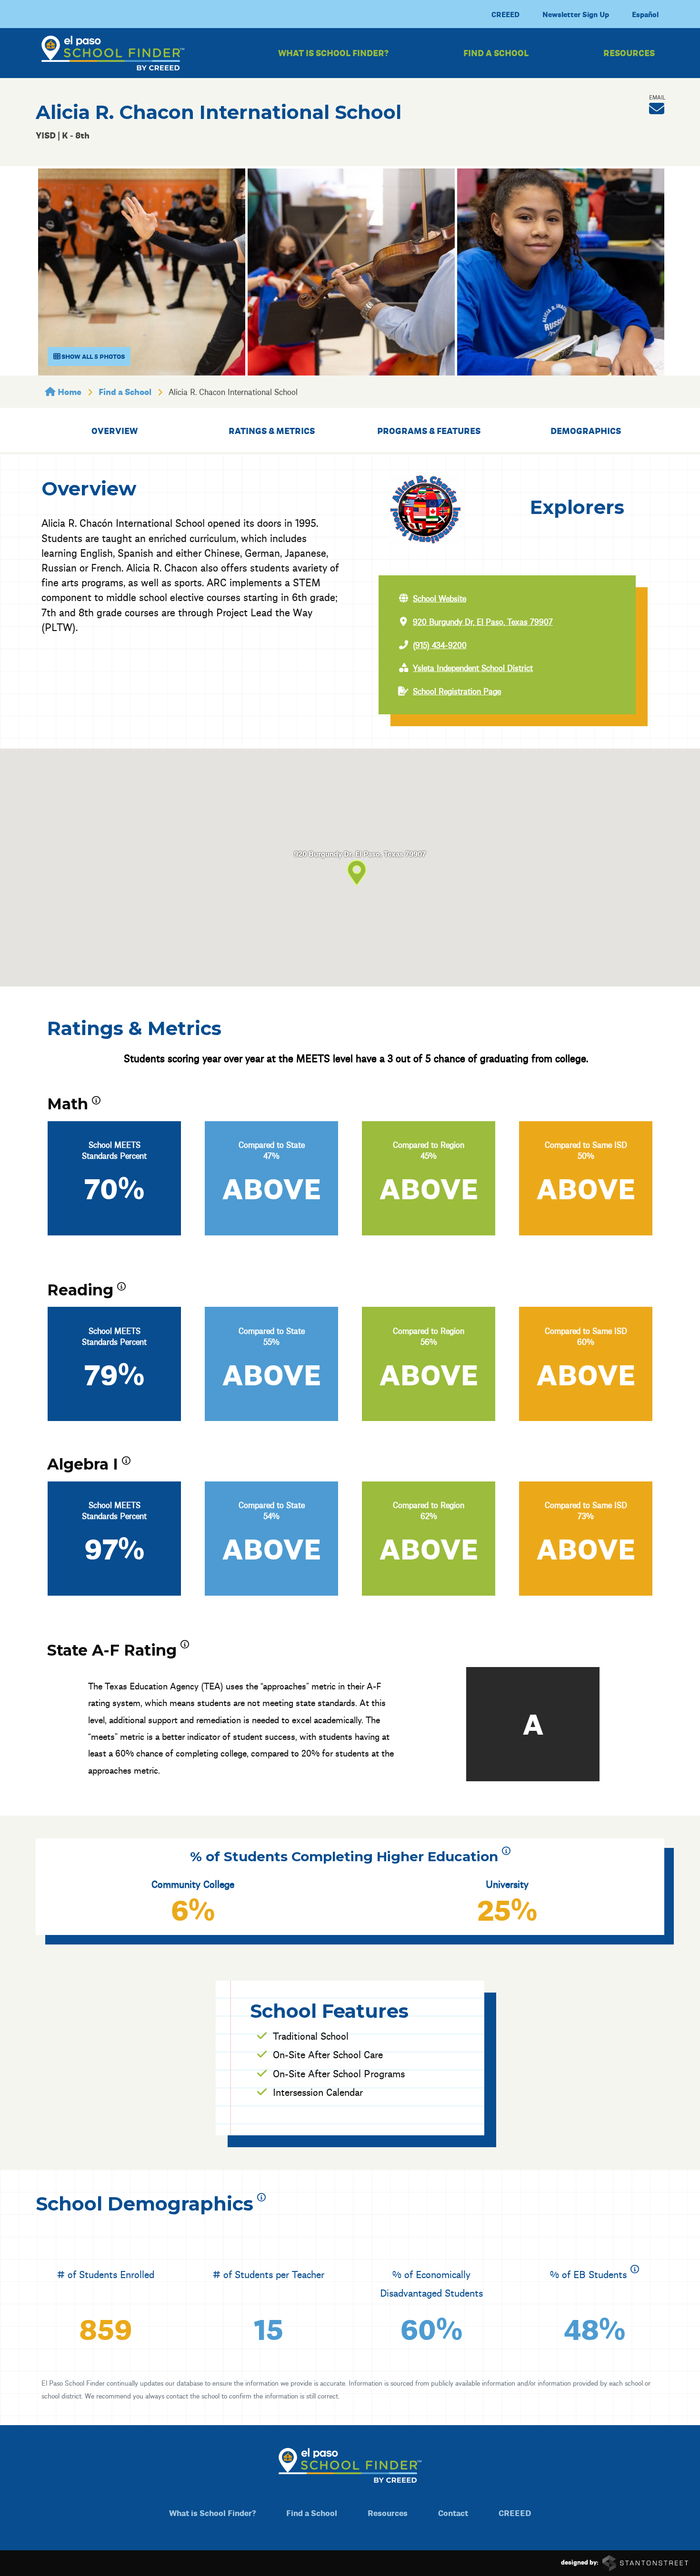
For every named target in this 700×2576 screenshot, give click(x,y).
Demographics (586, 430)
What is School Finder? (333, 53)
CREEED (505, 14)
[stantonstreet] (645, 2562)
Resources (629, 53)
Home (69, 391)
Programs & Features (429, 430)
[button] (657, 109)
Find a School (496, 53)
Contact (453, 2512)
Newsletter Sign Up (576, 14)
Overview (115, 430)
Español (645, 14)
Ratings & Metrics (272, 430)
